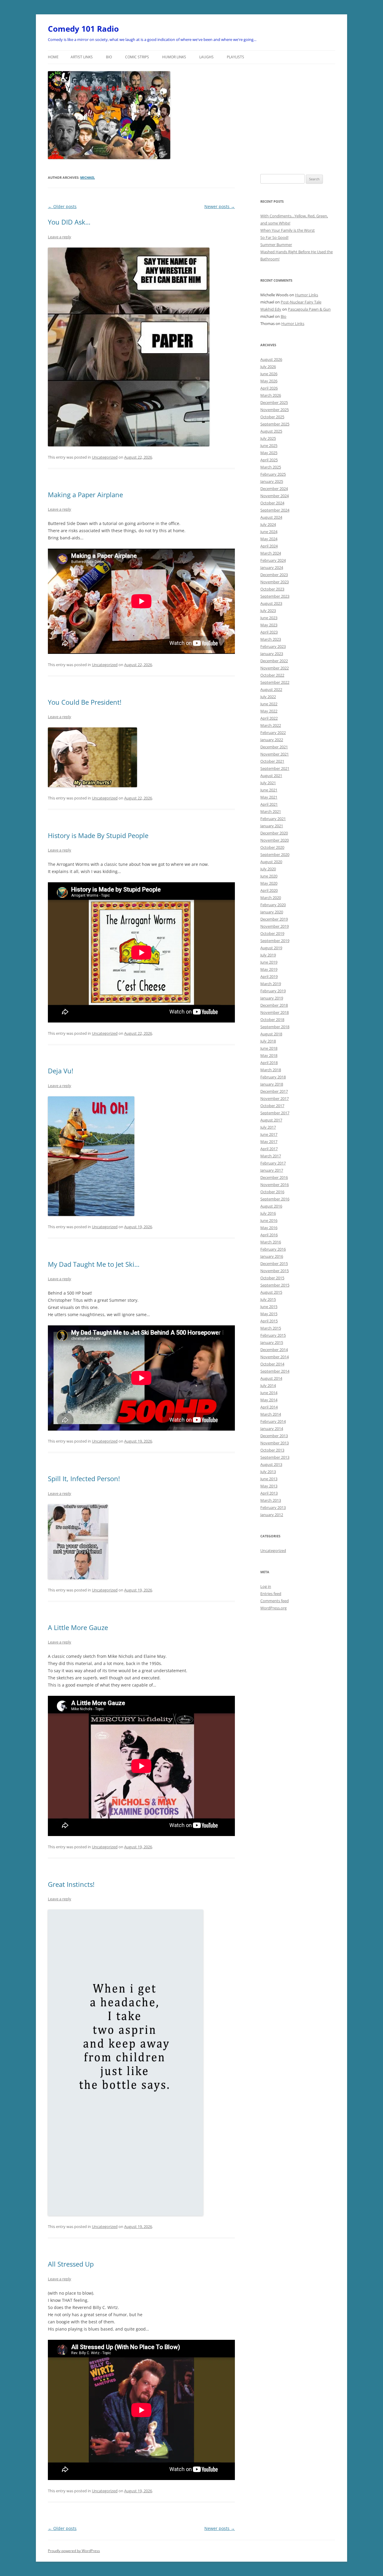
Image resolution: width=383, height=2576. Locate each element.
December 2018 (274, 1005)
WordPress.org (273, 1608)
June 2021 (269, 790)
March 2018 (271, 1070)
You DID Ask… (69, 222)
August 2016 (271, 1206)
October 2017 (272, 1106)
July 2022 (268, 697)
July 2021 (268, 783)
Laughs (206, 57)
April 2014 (269, 1407)
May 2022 (269, 711)
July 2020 (268, 869)
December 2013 (274, 1436)
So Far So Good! (274, 237)
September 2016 (275, 1199)
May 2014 (269, 1400)
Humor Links (174, 57)
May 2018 (269, 1055)
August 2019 (271, 948)
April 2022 (269, 718)
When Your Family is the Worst (288, 230)
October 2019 (272, 933)
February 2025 (273, 474)
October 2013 (272, 1450)
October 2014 (272, 1364)
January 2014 (272, 1429)
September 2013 (275, 1457)
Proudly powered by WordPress (74, 2551)
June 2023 (269, 618)
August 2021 (271, 776)
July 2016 (268, 1213)
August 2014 (271, 1378)
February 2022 (273, 732)
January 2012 (272, 1515)
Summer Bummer (276, 245)
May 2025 (269, 453)
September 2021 (275, 768)
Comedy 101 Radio (83, 29)
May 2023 (269, 625)
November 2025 (275, 410)
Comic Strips (137, 57)
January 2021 (272, 826)
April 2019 (269, 976)
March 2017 (271, 1156)
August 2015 (271, 1292)
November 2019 (275, 926)
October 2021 (272, 761)
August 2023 (271, 603)
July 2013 (268, 1472)
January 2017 (272, 1170)
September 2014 (275, 1371)
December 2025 (274, 402)
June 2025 (269, 445)
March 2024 (271, 553)
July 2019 (268, 955)
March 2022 (271, 725)
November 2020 (275, 840)
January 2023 (272, 654)
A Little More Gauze (78, 1627)
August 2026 (271, 359)
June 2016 (269, 1220)
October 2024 (272, 503)
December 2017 (274, 1091)
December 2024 (274, 489)
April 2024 (269, 546)
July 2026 (268, 367)
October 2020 (272, 847)
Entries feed (271, 1594)
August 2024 (271, 517)
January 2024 (272, 567)
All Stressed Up (71, 2264)
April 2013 (269, 1493)
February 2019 (273, 991)
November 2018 (275, 1012)
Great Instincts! (71, 1884)
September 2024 (275, 510)
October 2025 (272, 417)
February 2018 (273, 1077)
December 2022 (274, 661)
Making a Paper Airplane (85, 495)
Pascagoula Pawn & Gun (309, 309)
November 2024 (275, 496)
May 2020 (269, 883)
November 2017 (275, 1098)
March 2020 (271, 898)
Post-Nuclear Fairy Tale (301, 302)
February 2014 (273, 1421)
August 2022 (271, 689)
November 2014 (275, 1357)
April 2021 (269, 804)
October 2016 (272, 1192)
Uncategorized (105, 457)
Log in (266, 1586)
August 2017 (271, 1120)
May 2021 (269, 797)
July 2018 (268, 1041)
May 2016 (269, 1228)
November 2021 (275, 754)
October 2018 (272, 1020)
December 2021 (274, 747)
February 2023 (273, 646)
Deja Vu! (61, 1071)
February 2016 (273, 1249)
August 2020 (271, 862)
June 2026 (269, 374)
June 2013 (269, 1479)
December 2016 (274, 1177)
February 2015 (273, 1335)
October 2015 (272, 1278)
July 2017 (268, 1127)
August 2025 (271, 431)
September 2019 (275, 941)
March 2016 (271, 1242)
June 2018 (269, 1048)
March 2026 (271, 395)
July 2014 (268, 1385)
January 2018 (272, 1084)
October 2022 (272, 675)
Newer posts (220, 206)
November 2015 (275, 1271)
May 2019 (269, 969)
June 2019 (269, 962)
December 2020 (274, 833)
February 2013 (273, 1507)
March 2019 (271, 984)
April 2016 (269, 1235)
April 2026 (269, 388)
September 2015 (275, 1285)
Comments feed (275, 1601)
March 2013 (271, 1500)
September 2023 (275, 596)
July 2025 (268, 438)
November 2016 (275, 1185)
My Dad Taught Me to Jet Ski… (94, 1264)
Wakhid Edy (271, 309)
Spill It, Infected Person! (84, 1478)
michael (88, 177)
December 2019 (274, 919)
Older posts (62, 206)
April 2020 (269, 890)
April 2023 (269, 632)
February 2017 (273, 1163)
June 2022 (269, 704)
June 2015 (269, 1307)
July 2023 (268, 611)
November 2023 (275, 582)
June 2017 (269, 1134)
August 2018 (271, 1034)
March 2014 (271, 1414)
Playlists (235, 57)
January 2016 (272, 1256)
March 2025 (271, 467)
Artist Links (82, 57)
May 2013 (269, 1486)
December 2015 (274, 1263)
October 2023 (272, 589)
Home (53, 57)
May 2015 (269, 1314)
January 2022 (272, 740)
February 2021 (273, 819)
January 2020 (272, 912)
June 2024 (269, 532)
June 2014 (269, 1393)
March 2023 (271, 639)
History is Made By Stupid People (98, 835)
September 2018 (275, 1027)
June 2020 (269, 876)
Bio (109, 57)
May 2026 (269, 381)
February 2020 (273, 905)
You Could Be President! (85, 702)
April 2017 (269, 1149)
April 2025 (269, 460)
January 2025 (272, 481)
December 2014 (274, 1350)
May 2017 (269, 1142)
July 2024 (268, 524)
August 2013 (271, 1464)
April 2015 (269, 1321)
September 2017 (275, 1113)
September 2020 (275, 854)
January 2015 (272, 1342)
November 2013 (275, 1443)
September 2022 (275, 682)
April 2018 (269, 1063)
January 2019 (272, 998)
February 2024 (273, 560)
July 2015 (268, 1299)
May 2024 (269, 539)
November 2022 (275, 668)
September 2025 (275, 424)
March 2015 (271, 1328)
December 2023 (274, 575)
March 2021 (271, 811)
